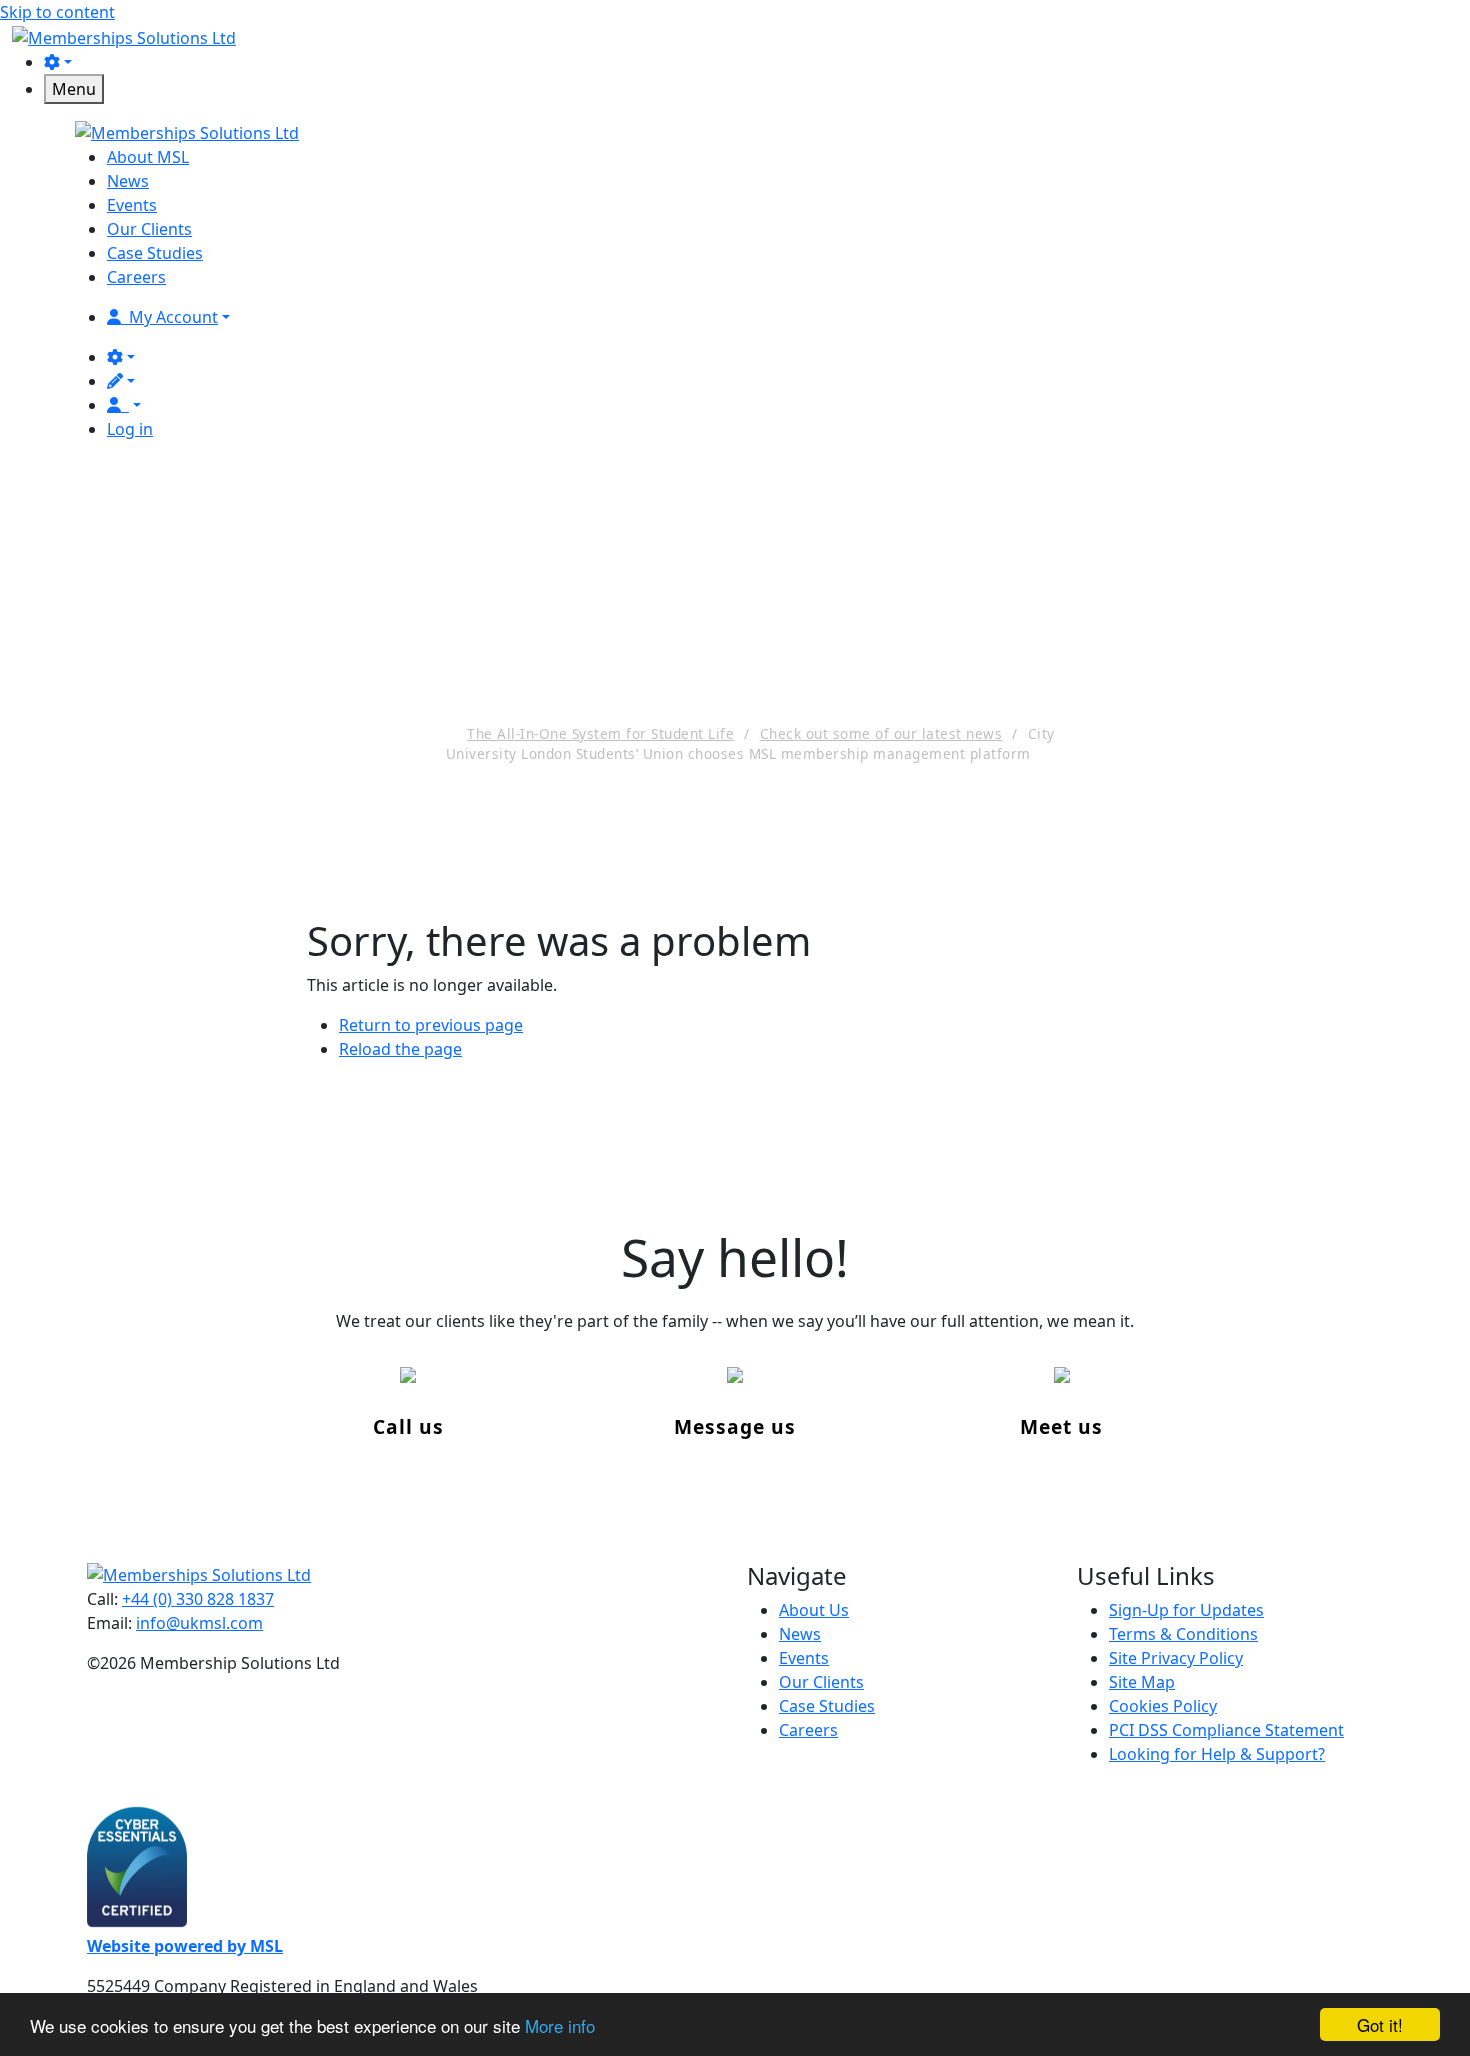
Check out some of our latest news (881, 733)
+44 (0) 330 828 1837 (198, 1599)
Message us (735, 1426)
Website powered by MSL (185, 1946)
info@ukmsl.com (199, 1623)
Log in (130, 429)
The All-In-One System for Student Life (600, 733)
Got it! (1380, 2024)
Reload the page (400, 1049)
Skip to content (57, 12)
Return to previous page (431, 1025)
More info (560, 2025)
